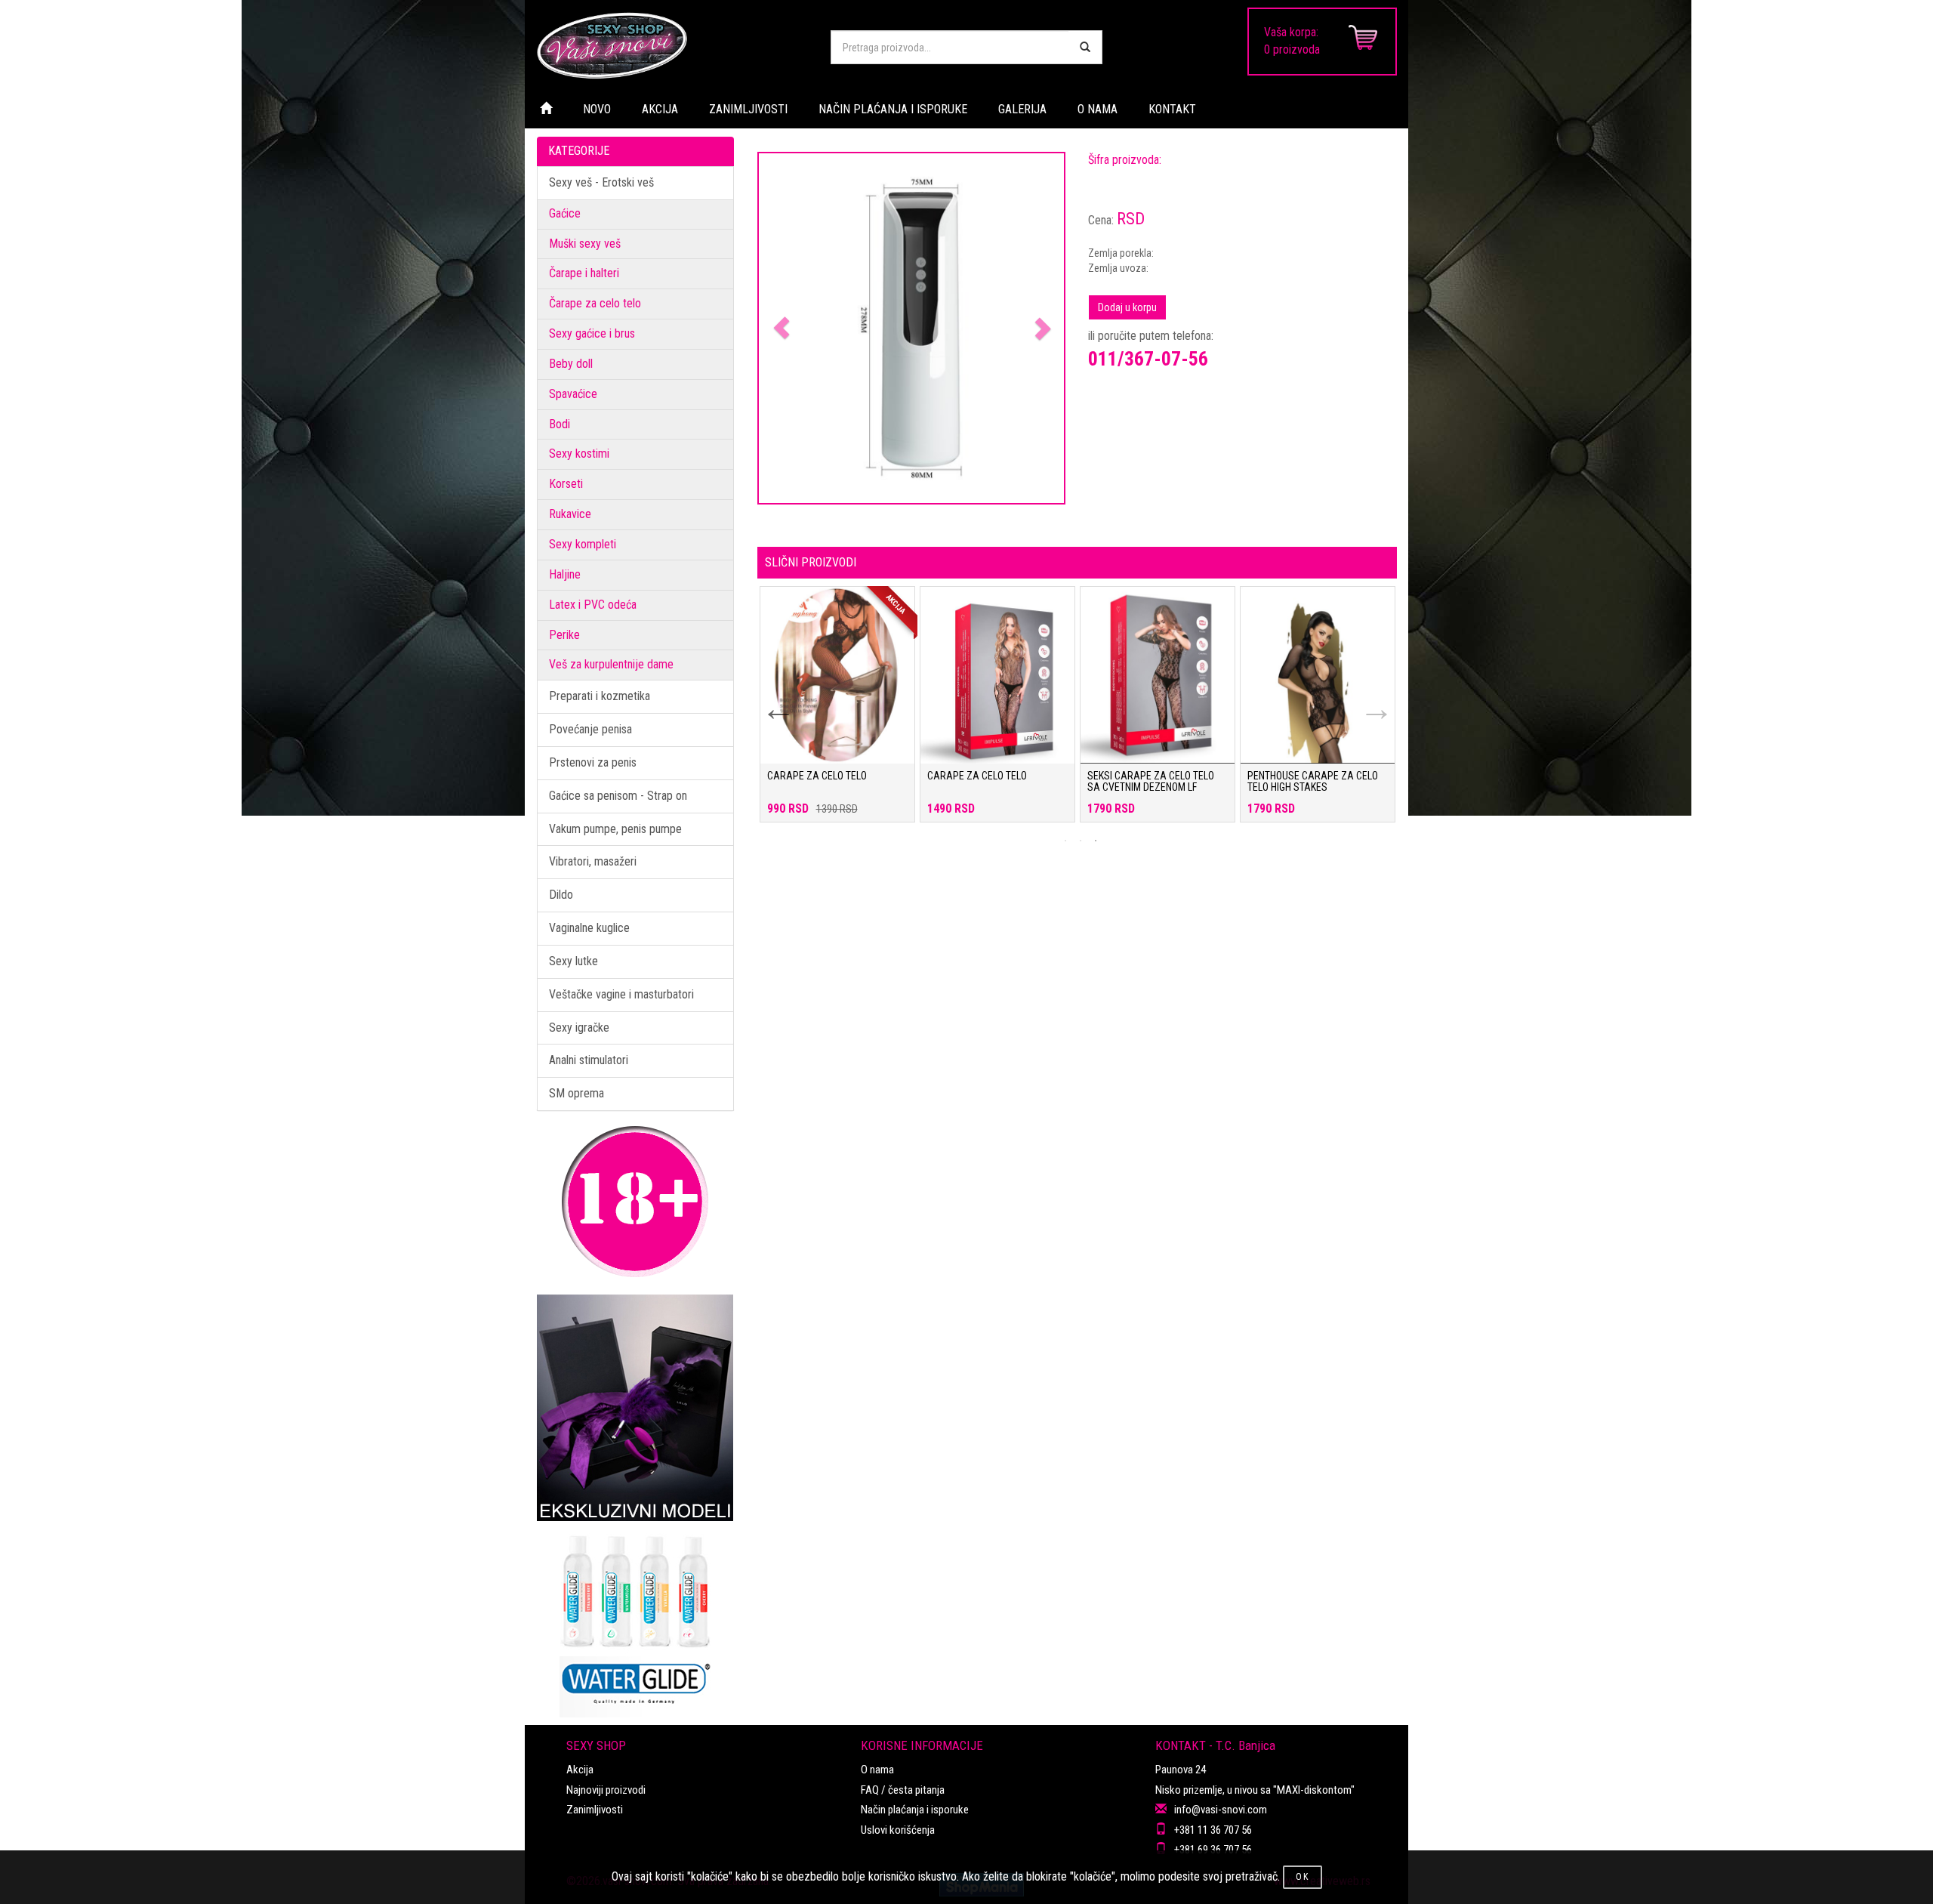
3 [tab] (1096, 841)
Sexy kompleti (583, 544)
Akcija (580, 1770)
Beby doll (571, 364)
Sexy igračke (579, 1028)
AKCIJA (660, 109)
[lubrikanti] (635, 1619)
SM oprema (577, 1093)
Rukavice (570, 514)
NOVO (597, 109)
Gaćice (565, 213)
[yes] (1085, 47)
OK (1303, 1877)
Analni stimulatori (589, 1060)
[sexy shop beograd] (672, 45)
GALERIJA (1022, 109)
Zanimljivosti (595, 1810)
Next (1367, 699)
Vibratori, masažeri (593, 861)
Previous (769, 699)
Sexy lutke (573, 961)
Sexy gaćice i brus (592, 333)
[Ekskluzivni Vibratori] (635, 1408)
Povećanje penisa (590, 729)
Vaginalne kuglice (589, 928)
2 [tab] (1081, 841)
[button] (782, 328)
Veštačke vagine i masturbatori (621, 994)
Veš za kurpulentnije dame (611, 664)
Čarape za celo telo (595, 303)
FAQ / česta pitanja (903, 1790)
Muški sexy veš (585, 244)
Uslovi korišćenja (898, 1830)
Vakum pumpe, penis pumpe (615, 829)
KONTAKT (1172, 109)
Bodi (560, 424)
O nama (877, 1770)
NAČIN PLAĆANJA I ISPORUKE (893, 109)
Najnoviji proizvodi (606, 1790)
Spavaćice (573, 394)
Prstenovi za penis (593, 762)
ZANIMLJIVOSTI (748, 109)
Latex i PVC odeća (593, 605)
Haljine (565, 574)
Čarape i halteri (584, 273)
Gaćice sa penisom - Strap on (618, 796)
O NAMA (1098, 109)
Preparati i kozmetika (600, 696)
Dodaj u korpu (1127, 307)
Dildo (561, 895)
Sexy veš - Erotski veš (601, 182)
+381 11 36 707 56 (1213, 1830)
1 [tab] (1065, 841)
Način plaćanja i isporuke (915, 1810)
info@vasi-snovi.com (1221, 1810)
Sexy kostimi (579, 454)
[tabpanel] (837, 712)
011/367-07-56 (1148, 359)
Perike (564, 635)
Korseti (566, 484)
